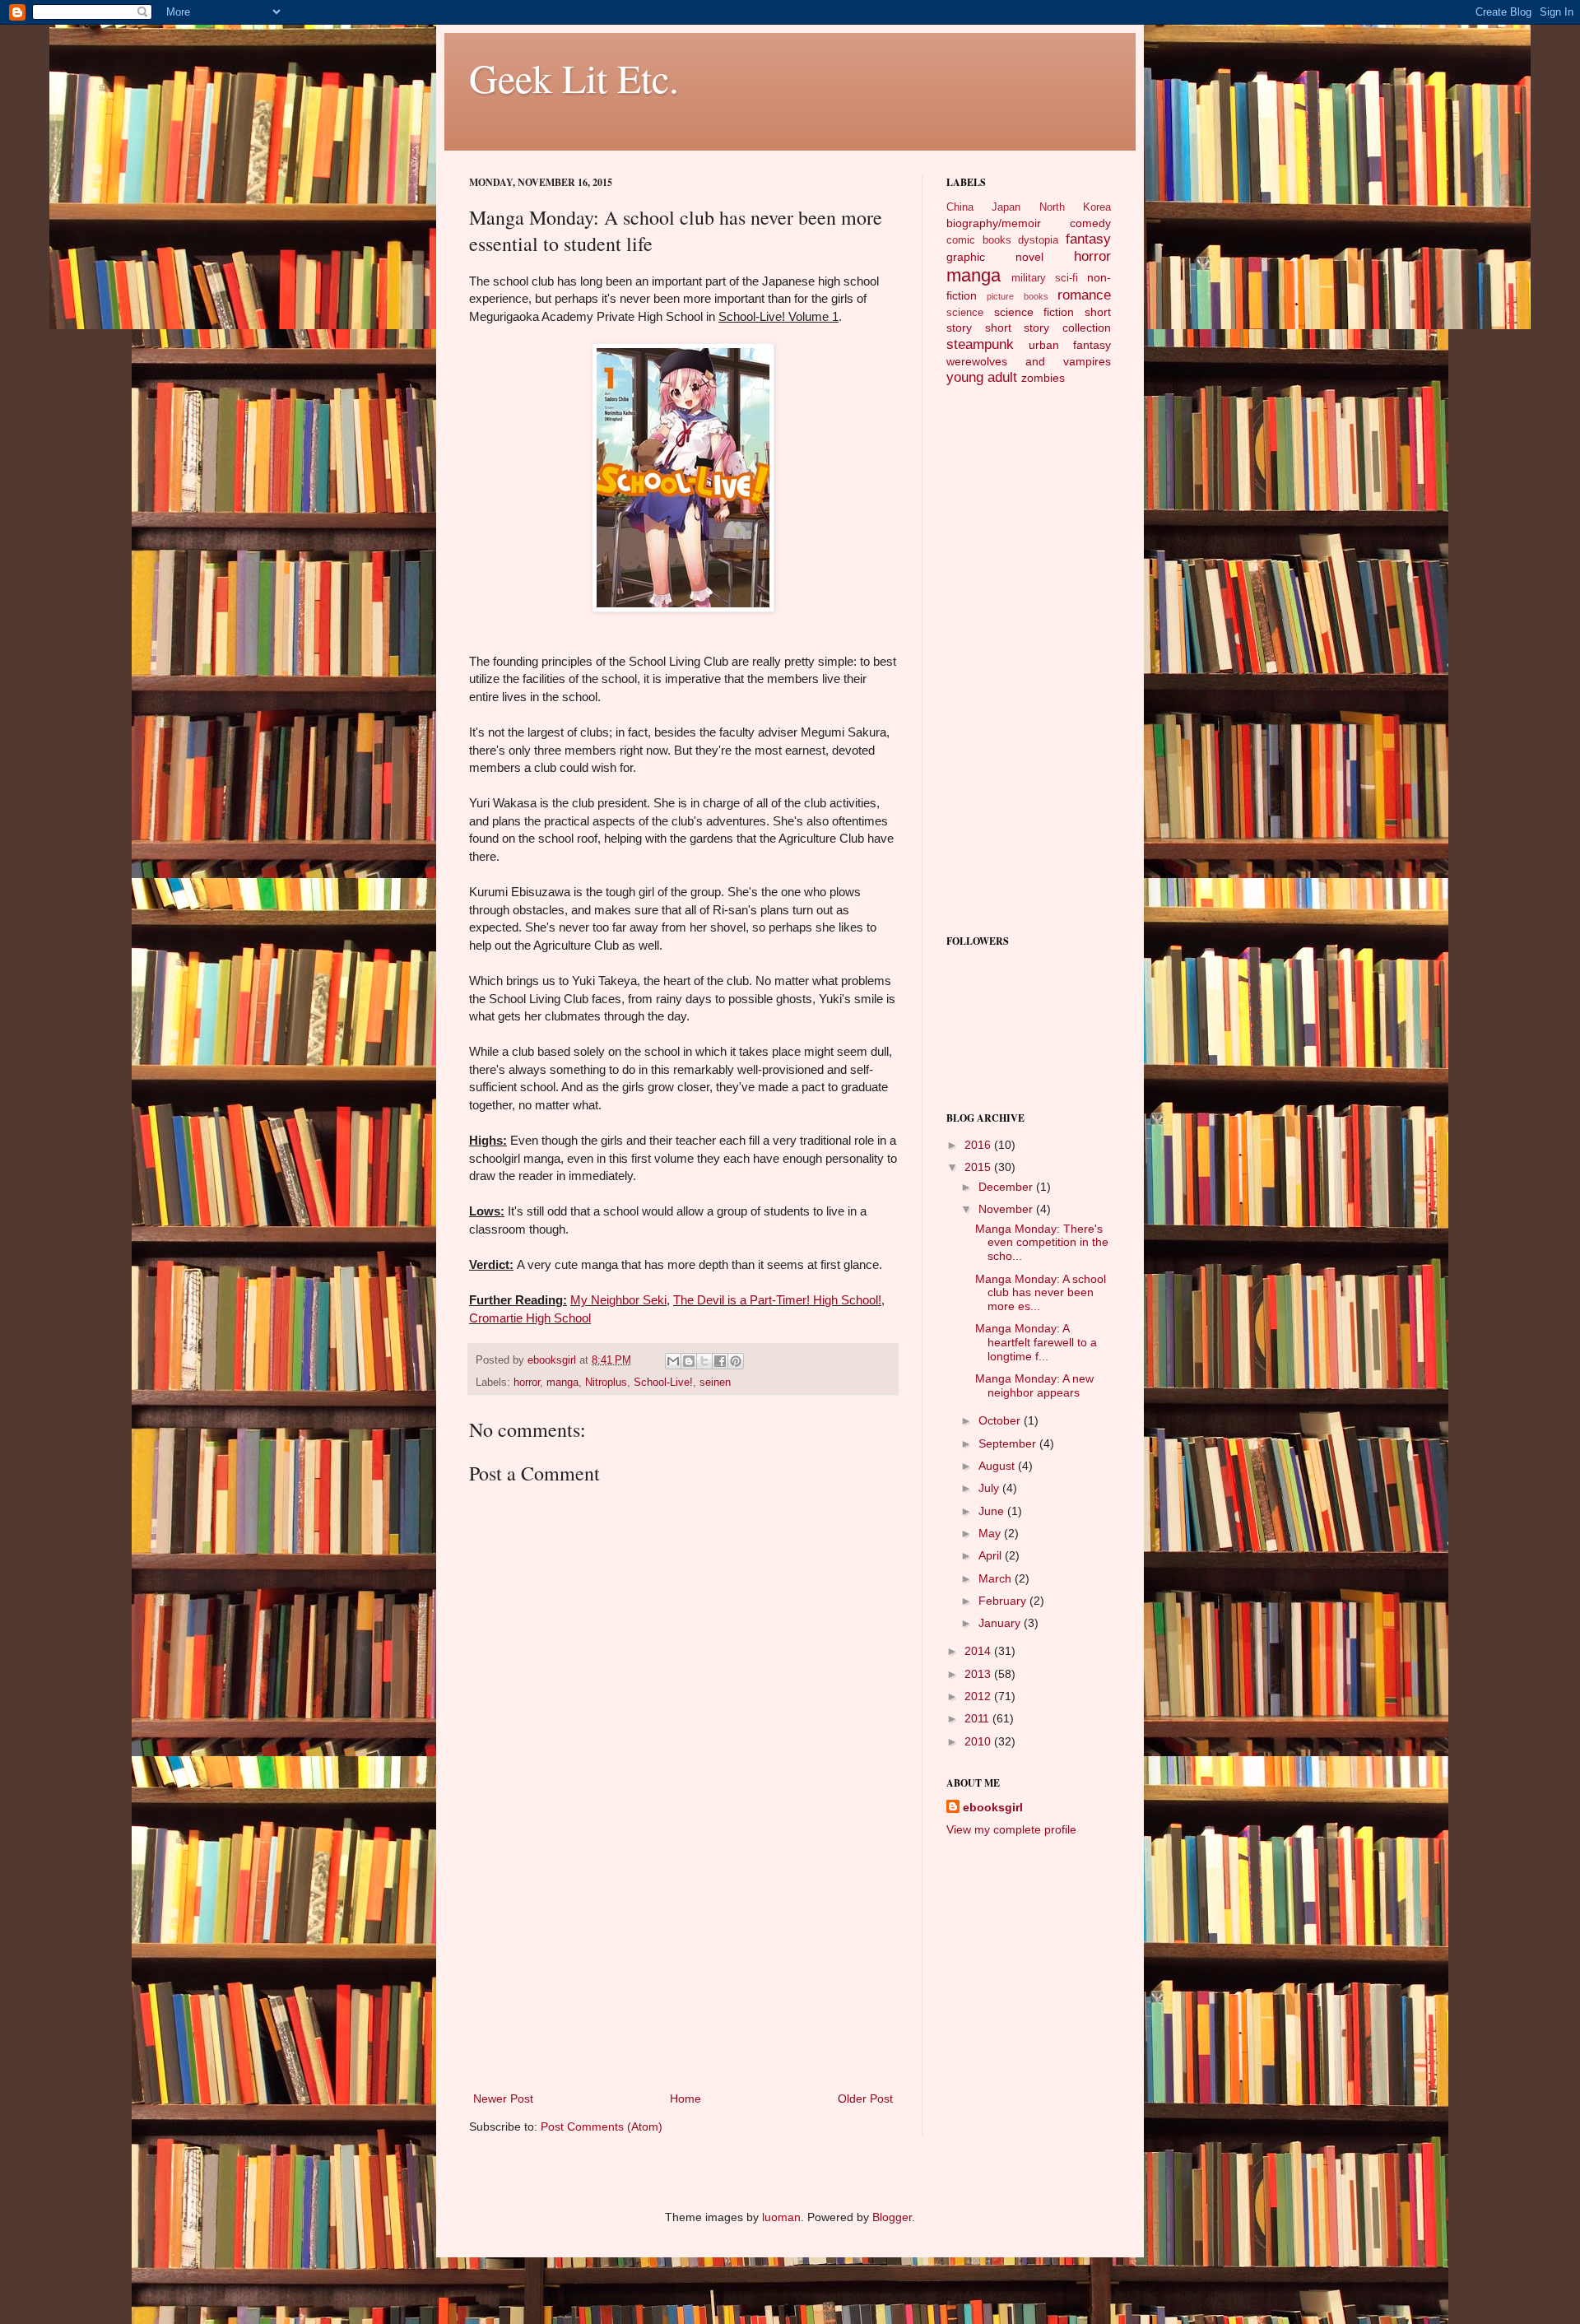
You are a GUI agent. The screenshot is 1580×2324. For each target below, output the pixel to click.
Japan (1006, 207)
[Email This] (673, 1361)
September (1009, 1443)
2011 (978, 1718)
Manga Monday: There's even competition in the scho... (1042, 1243)
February (1004, 1601)
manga (562, 1383)
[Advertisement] (683, 1965)
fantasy (1088, 239)
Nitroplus (606, 1383)
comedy (1090, 223)
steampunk (980, 344)
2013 (979, 1674)
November (1007, 1209)
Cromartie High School (530, 1318)
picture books (1017, 296)
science (965, 313)
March (997, 1578)
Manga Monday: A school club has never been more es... (1041, 1293)
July (990, 1488)
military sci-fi (1045, 278)
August (998, 1466)
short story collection (1048, 328)
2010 (979, 1741)
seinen (715, 1383)
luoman (781, 2217)
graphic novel (995, 257)
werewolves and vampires (1029, 361)
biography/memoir (994, 223)
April (992, 1555)
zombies (1043, 378)
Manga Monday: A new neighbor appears (1034, 1385)
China (960, 207)
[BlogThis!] (689, 1361)
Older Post (865, 2099)
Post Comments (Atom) (602, 2126)
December (1007, 1187)
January (1001, 1623)
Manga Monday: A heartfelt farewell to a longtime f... (1036, 1342)
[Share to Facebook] (720, 1361)
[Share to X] (704, 1361)
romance (1084, 295)
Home (685, 2099)
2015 (979, 1167)
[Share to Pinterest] (736, 1361)
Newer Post (503, 2099)
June (993, 1511)
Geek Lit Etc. (574, 77)
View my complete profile (1011, 1829)
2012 (979, 1696)
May (991, 1533)
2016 (979, 1145)
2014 (979, 1651)
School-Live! (663, 1383)
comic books (979, 240)
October (1001, 1420)
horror (527, 1383)
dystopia (1038, 240)
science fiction (1034, 312)
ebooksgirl (553, 1360)
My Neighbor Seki (618, 1300)
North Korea (1075, 207)
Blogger (892, 2217)
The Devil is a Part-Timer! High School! (777, 1300)
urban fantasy (1070, 345)
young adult (982, 377)
